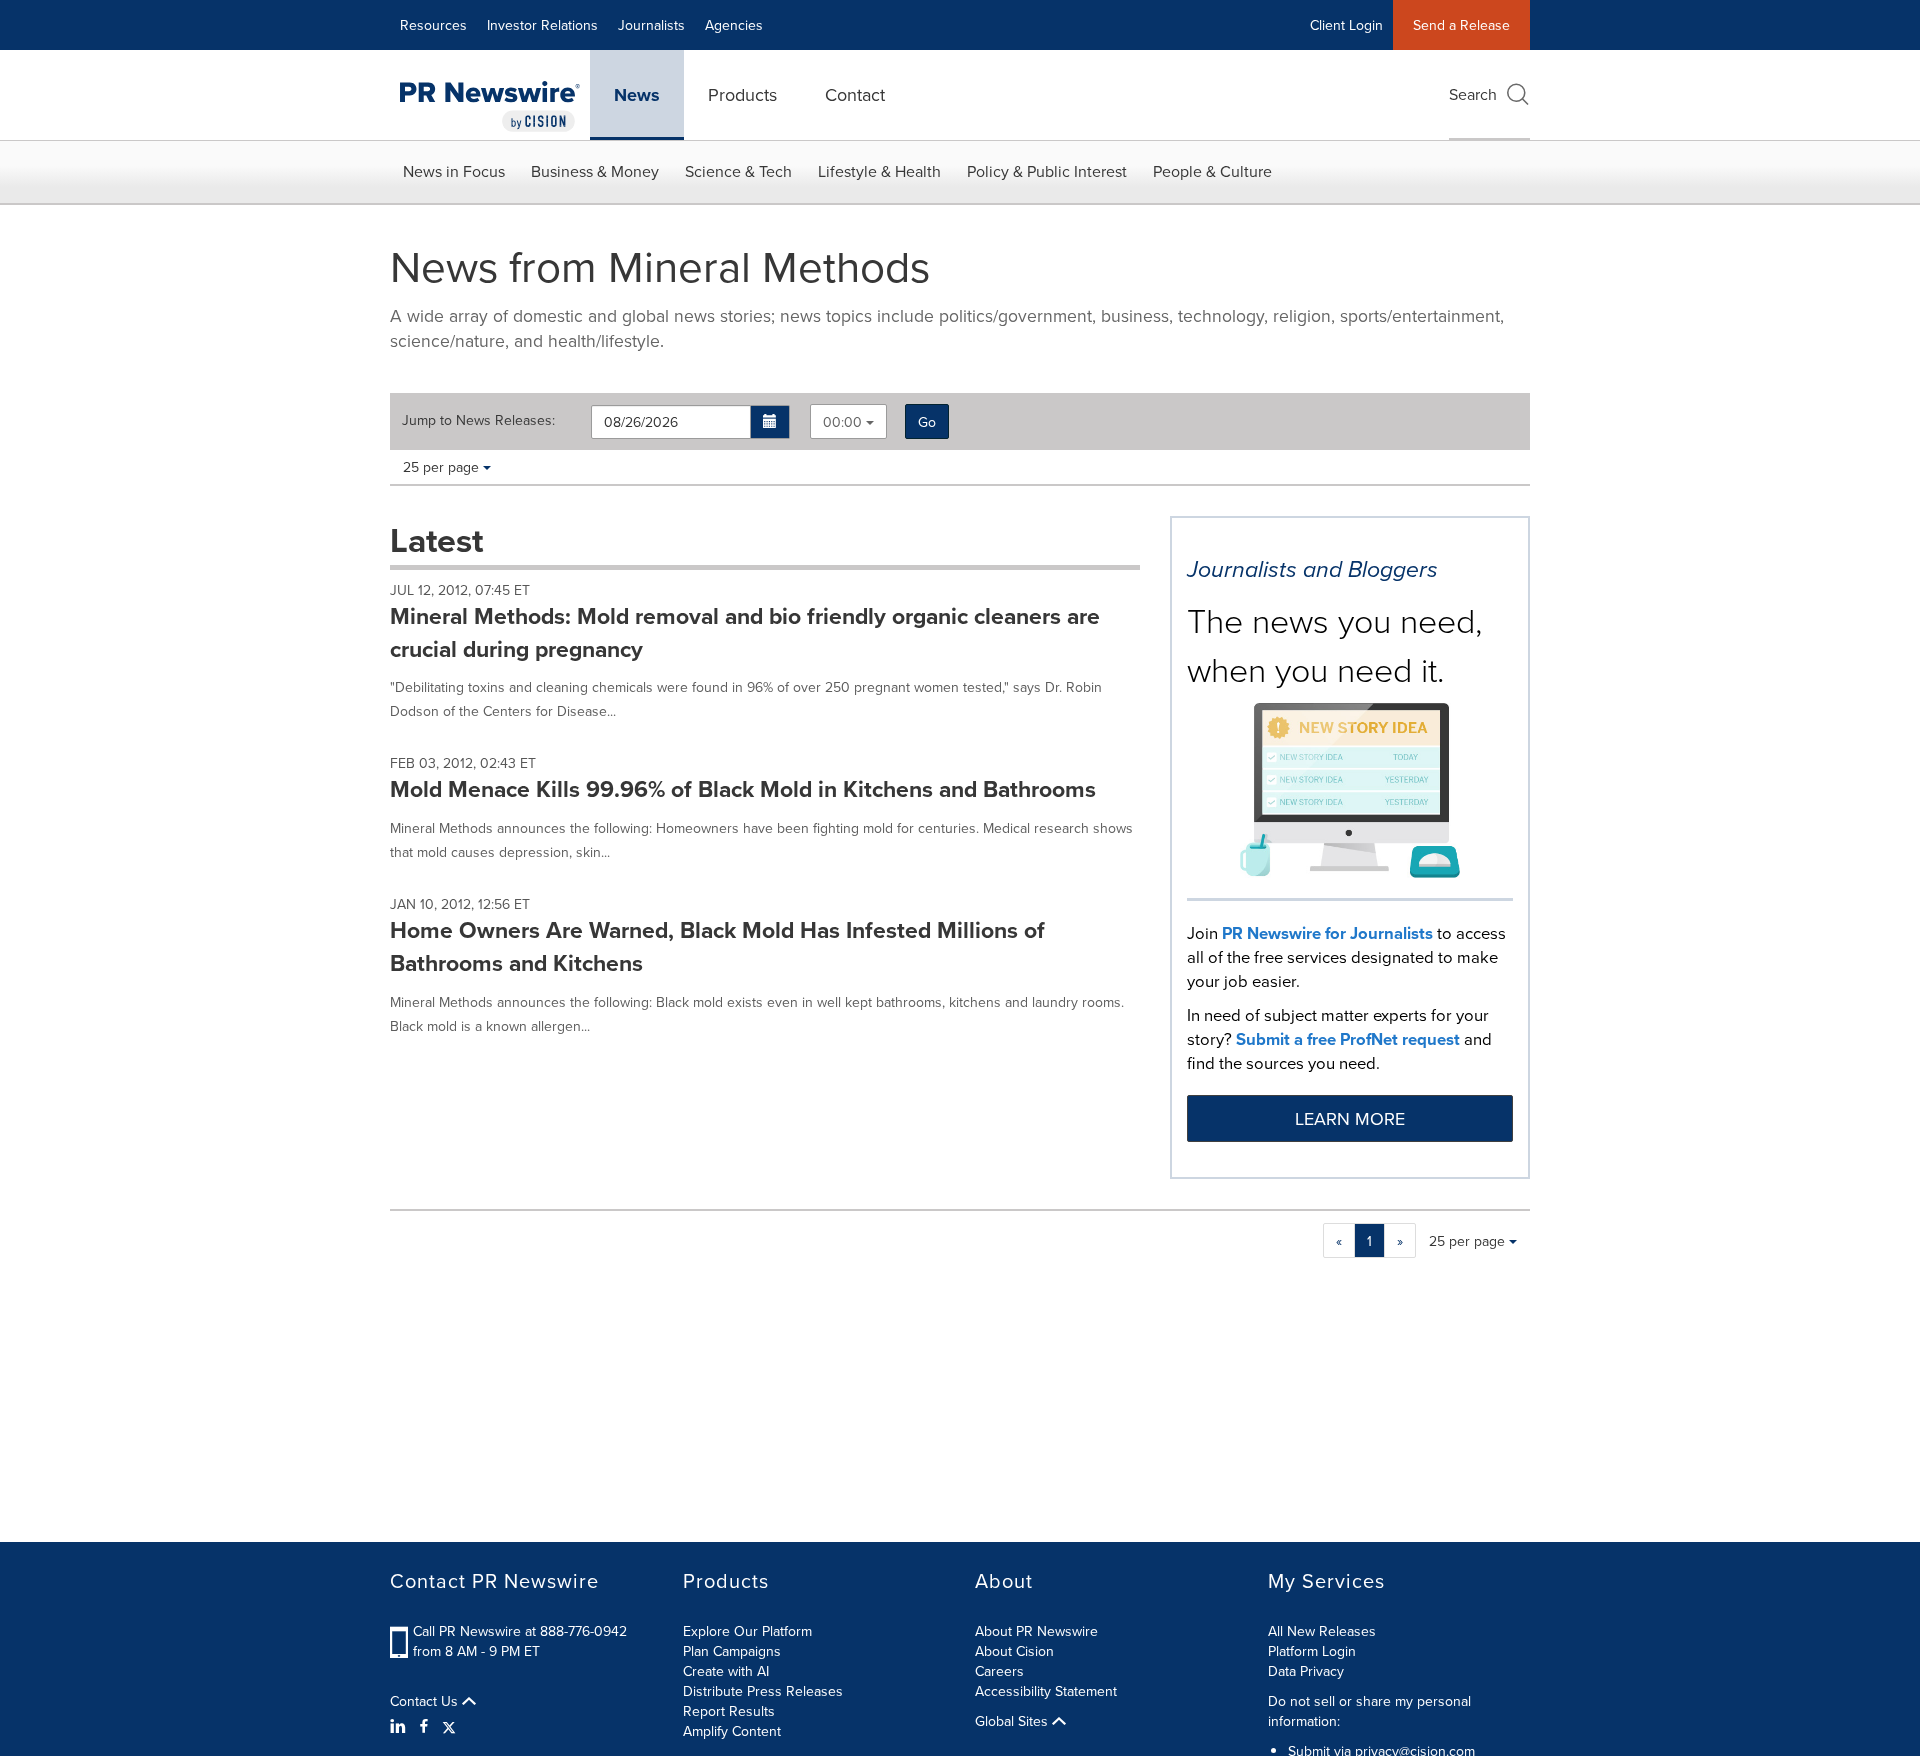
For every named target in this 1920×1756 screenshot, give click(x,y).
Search (1473, 94)
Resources (433, 25)
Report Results (729, 1711)
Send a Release (1461, 25)
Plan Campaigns (732, 1651)
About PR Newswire (1036, 1631)
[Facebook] (424, 1726)
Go (927, 422)
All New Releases (1322, 1631)
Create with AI (726, 1671)
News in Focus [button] (454, 171)
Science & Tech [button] (738, 171)
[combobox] (848, 421)
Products (742, 94)
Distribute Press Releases (763, 1691)
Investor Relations (542, 25)
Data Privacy (1306, 1671)
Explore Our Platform (747, 1631)
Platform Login (1312, 1651)
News (637, 95)
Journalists (651, 25)
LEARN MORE (1350, 1118)
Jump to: (478, 420)
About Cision (1014, 1651)
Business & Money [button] (595, 171)
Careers (999, 1671)
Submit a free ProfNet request (1348, 1039)
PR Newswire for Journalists (1327, 933)
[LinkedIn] (400, 1726)
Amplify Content (732, 1731)
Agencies (734, 25)
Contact (855, 94)
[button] (770, 422)
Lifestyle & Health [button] (879, 171)
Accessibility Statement (1046, 1691)
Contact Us (426, 1701)
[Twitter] (449, 1726)
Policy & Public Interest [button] (1047, 171)
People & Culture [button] (1212, 171)
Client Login (1346, 25)
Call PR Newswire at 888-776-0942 (520, 1631)
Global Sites (1013, 1721)
